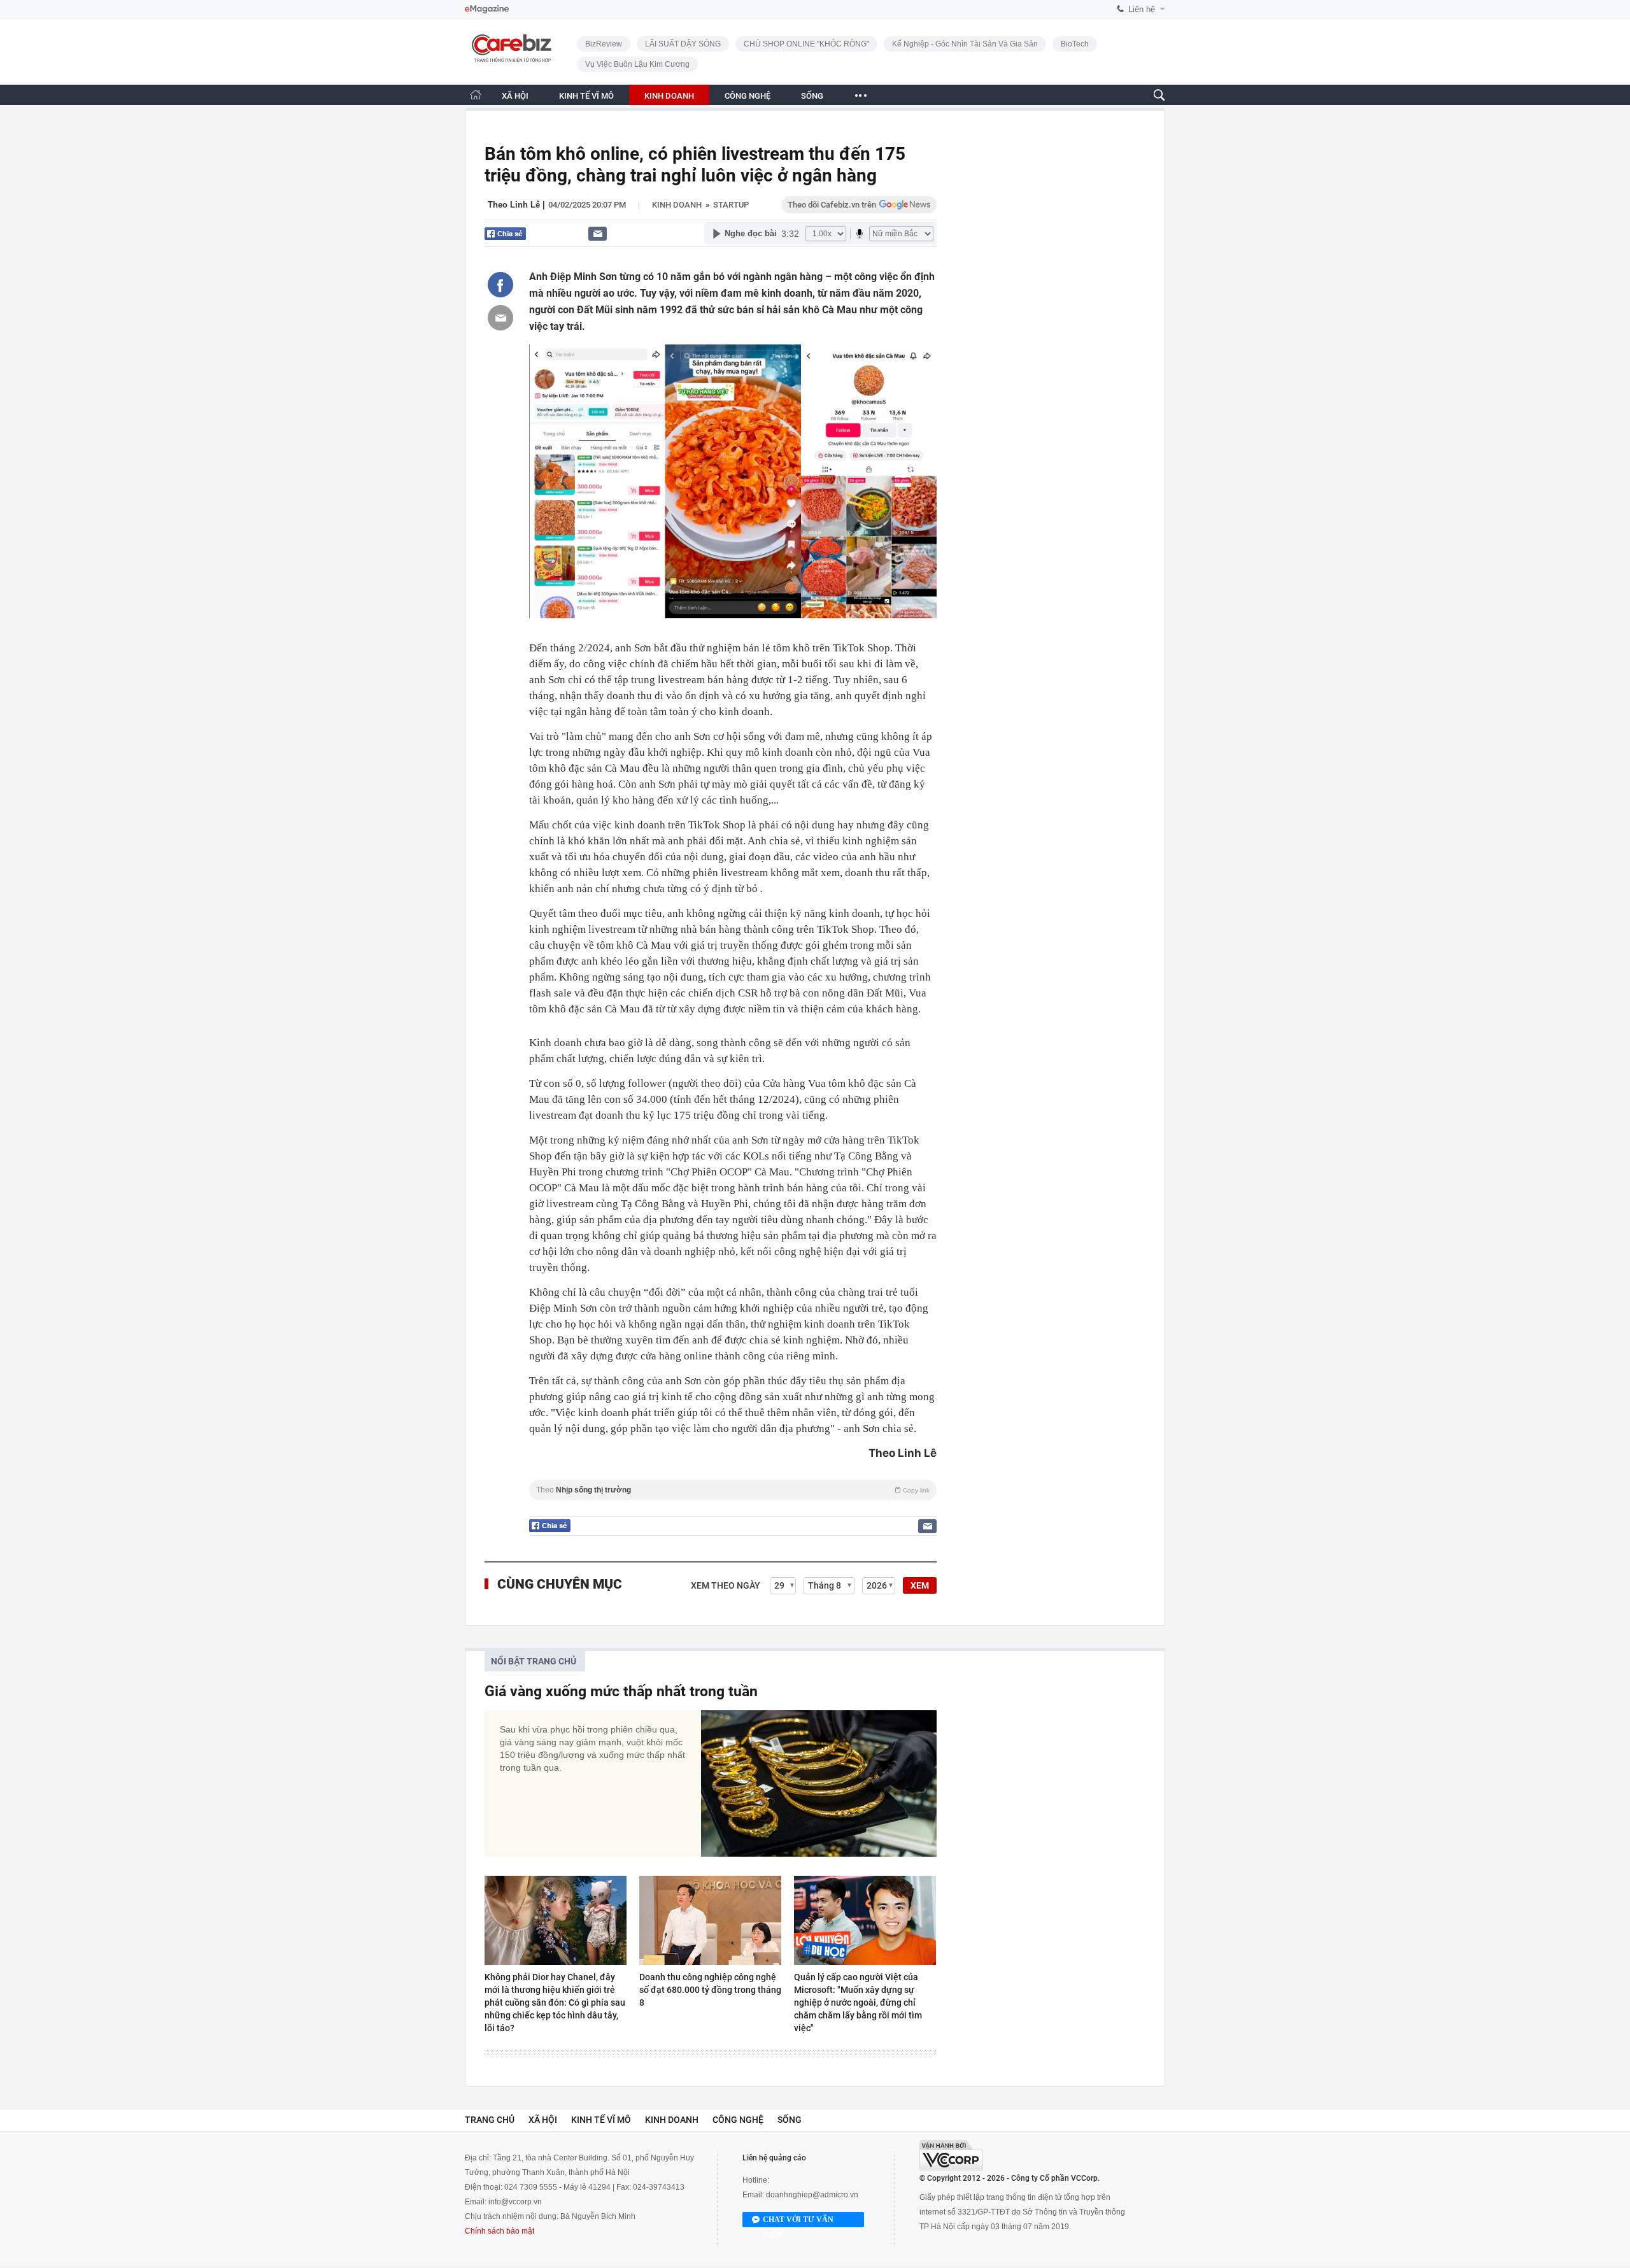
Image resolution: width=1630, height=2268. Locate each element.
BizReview (604, 44)
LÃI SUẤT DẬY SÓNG (683, 44)
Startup (731, 205)
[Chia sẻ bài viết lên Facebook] (500, 285)
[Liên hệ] (598, 233)
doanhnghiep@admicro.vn (812, 2195)
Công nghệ (738, 2120)
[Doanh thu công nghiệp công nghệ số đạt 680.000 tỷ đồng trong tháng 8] (710, 1920)
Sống (790, 2120)
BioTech (1075, 44)
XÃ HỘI (515, 96)
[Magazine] (487, 9)
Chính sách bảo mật (500, 2231)
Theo (733, 1490)
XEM (920, 1585)
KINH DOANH (669, 96)
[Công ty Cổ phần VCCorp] (951, 2156)
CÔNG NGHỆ (748, 96)
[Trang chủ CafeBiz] (476, 95)
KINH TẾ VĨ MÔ (586, 96)
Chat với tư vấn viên (798, 2221)
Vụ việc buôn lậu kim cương (637, 64)
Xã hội (543, 2120)
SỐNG (812, 96)
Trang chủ (490, 2120)
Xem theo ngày (726, 1585)
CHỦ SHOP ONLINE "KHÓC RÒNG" (806, 44)
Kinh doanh (677, 205)
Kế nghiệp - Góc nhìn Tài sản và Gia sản (965, 44)
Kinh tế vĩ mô (601, 2120)
